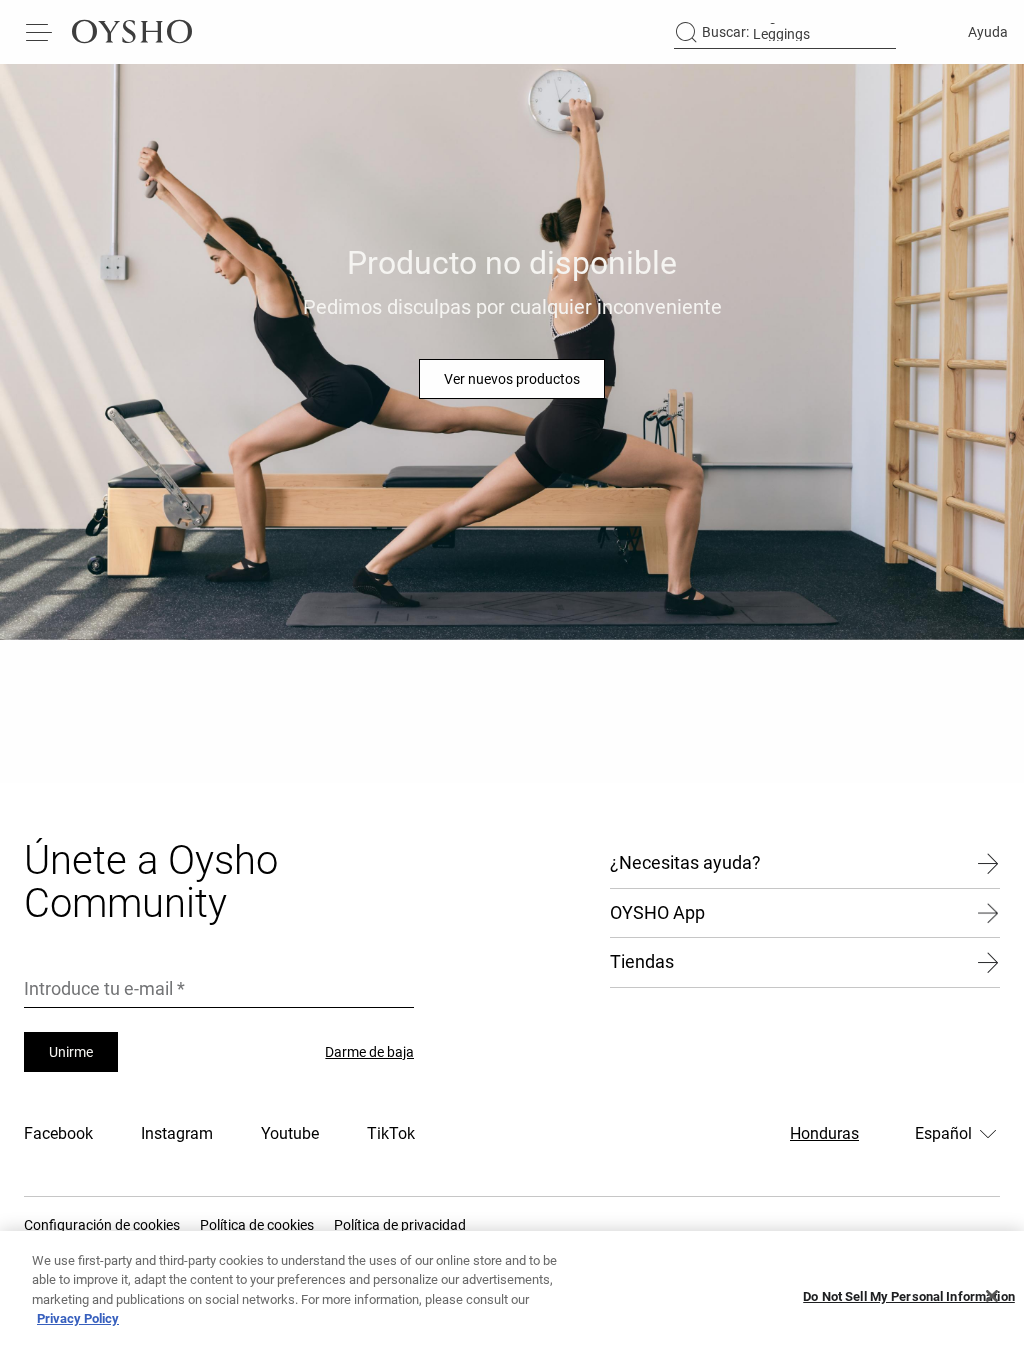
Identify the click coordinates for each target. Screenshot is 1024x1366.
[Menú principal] (40, 32)
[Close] (992, 1296)
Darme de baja (369, 1052)
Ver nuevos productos (512, 379)
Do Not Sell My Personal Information (909, 1296)
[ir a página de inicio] (132, 32)
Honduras (824, 1133)
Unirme (71, 1052)
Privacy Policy (78, 1318)
